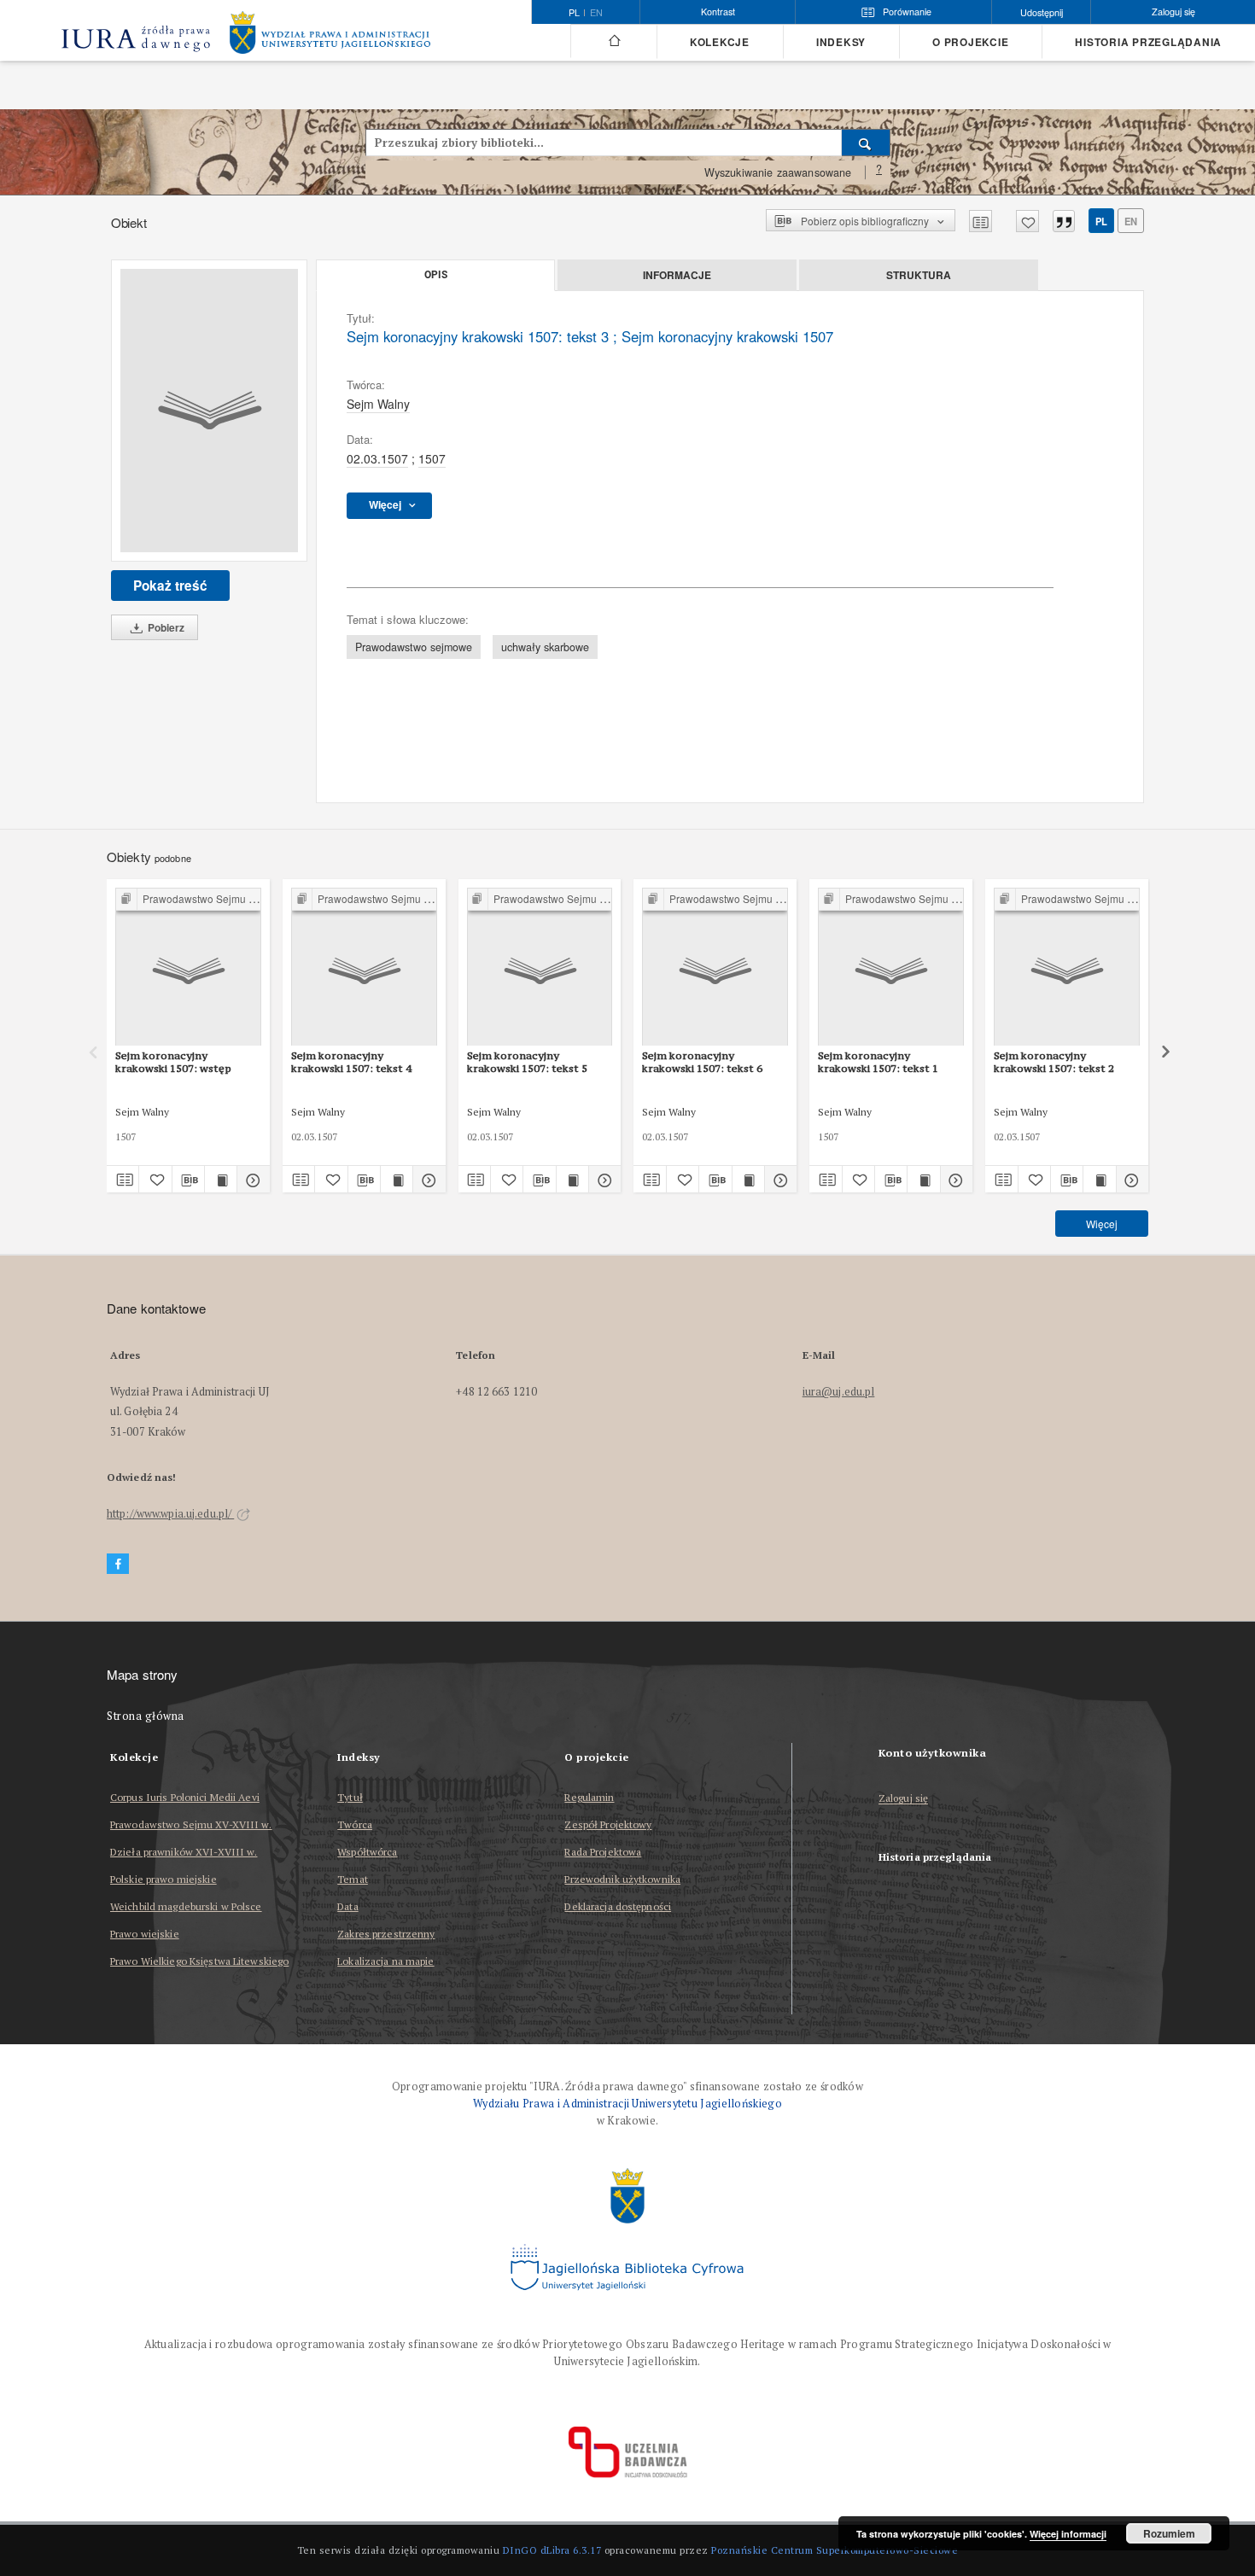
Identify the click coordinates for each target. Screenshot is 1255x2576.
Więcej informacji (1068, 2534)
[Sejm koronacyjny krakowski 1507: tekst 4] (364, 967)
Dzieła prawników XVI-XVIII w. (184, 1852)
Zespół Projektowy (608, 1824)
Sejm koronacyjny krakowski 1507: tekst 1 (878, 1061)
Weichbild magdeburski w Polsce (186, 1906)
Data (347, 1906)
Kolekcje (720, 42)
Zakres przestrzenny (386, 1934)
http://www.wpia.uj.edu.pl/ (170, 1514)
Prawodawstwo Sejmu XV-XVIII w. (191, 1824)
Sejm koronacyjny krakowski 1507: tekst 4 (351, 1061)
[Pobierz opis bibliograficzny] (188, 1180)
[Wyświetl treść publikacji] (221, 1180)
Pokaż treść (170, 586)
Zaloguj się (904, 1799)
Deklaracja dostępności (618, 1906)
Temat (353, 1879)
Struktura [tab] (919, 275)
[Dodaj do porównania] (981, 221)
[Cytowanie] (1064, 221)
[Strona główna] (613, 41)
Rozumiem (1169, 2533)
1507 (432, 458)
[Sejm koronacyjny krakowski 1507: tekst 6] (715, 967)
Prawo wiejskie (145, 1934)
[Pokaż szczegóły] (251, 1180)
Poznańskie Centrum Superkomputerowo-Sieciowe (835, 2550)
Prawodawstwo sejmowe (414, 647)
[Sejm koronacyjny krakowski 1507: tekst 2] (1067, 967)
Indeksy (841, 42)
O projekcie (970, 42)
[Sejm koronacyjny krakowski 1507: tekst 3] (209, 411)
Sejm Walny (378, 404)
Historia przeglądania (1148, 42)
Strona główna (146, 1716)
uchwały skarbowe (545, 647)
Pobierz (165, 627)
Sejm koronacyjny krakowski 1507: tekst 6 (702, 1061)
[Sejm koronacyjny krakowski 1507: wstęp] (188, 967)
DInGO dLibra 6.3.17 (552, 2550)
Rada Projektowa (603, 1852)
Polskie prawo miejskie (163, 1879)
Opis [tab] (436, 275)
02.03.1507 (377, 458)
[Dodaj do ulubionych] (1027, 221)
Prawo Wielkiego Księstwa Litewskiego (199, 1961)
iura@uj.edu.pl (839, 1392)
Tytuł (350, 1797)
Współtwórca (367, 1852)
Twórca (355, 1824)
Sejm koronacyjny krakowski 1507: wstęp (173, 1061)
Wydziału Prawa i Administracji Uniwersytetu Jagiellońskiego (627, 2104)
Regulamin (589, 1797)
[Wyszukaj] (866, 143)
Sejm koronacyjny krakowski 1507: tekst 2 (1054, 1061)
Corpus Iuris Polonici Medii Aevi (185, 1797)
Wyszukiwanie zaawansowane (778, 172)
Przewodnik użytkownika (622, 1879)
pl (1101, 221)
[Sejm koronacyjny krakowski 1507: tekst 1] (891, 967)
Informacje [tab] (677, 275)
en (596, 13)
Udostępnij (1042, 12)
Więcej (1102, 1224)
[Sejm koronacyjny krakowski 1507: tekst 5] (540, 967)
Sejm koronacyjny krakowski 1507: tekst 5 (527, 1061)
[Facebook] (118, 1564)
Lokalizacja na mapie (385, 1961)
